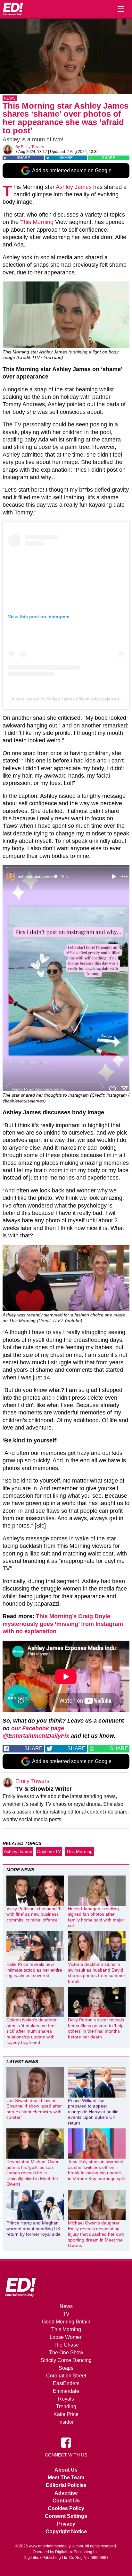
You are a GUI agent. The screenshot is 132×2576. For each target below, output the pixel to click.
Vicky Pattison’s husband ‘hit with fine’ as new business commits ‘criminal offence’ (35, 1914)
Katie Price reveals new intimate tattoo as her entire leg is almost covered (34, 1970)
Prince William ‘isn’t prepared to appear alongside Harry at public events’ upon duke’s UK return (93, 2112)
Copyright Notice (66, 2531)
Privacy (66, 2524)
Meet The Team (66, 2478)
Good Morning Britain (66, 2322)
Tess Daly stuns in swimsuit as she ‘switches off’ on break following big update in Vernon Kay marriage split (96, 2170)
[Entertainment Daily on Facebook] (66, 2442)
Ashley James (74, 187)
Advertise (66, 2493)
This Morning (37, 222)
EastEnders (66, 2383)
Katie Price (66, 2414)
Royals (66, 2399)
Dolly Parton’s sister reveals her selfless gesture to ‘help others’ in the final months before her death (96, 2028)
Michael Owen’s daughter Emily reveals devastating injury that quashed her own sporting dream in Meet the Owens (96, 2234)
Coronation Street (66, 2376)
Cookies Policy (66, 2508)
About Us (66, 2470)
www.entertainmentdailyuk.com (56, 2546)
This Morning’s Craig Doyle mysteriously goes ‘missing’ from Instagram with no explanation (63, 1624)
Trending (66, 2407)
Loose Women (66, 2337)
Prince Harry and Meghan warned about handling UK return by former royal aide (33, 2228)
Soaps (66, 2368)
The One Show (66, 2353)
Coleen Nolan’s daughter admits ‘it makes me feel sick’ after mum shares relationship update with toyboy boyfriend (32, 2031)
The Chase (66, 2345)
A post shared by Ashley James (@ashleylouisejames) (66, 699)
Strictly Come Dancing (66, 2360)
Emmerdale (66, 2391)
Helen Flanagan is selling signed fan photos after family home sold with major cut (96, 1917)
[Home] (13, 9)
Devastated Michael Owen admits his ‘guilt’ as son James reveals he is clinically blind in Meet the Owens (33, 2173)
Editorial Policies (66, 2485)
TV (66, 2314)
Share (23, 158)
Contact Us (66, 2501)
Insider (66, 2422)
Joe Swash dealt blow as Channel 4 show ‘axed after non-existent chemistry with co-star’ (34, 2109)
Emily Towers (32, 147)
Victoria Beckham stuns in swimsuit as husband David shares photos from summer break (97, 1973)
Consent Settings (66, 2516)
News (10, 98)
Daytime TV (49, 1851)
